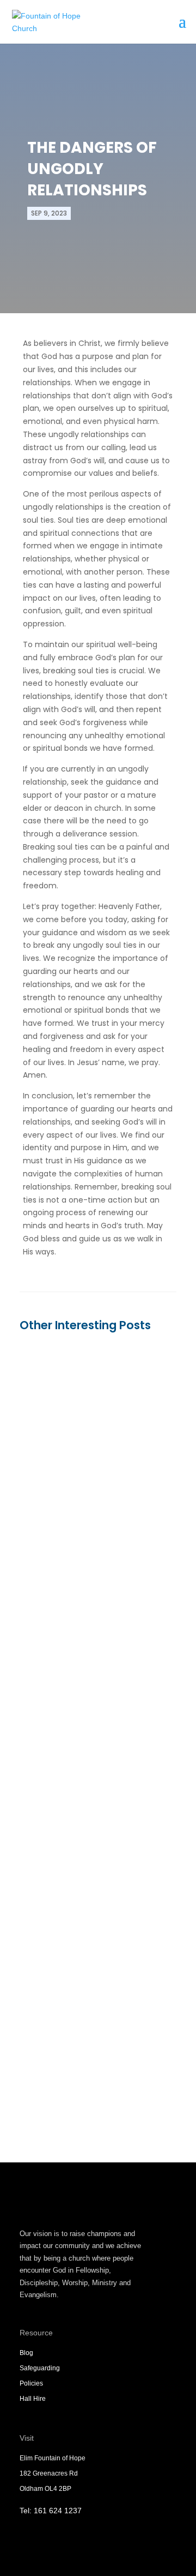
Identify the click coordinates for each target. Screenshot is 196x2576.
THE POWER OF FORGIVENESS (94, 1744)
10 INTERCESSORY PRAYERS (90, 2004)
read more (51, 1585)
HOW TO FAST (61, 1471)
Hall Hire (33, 2399)
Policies (31, 2383)
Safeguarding (40, 2368)
